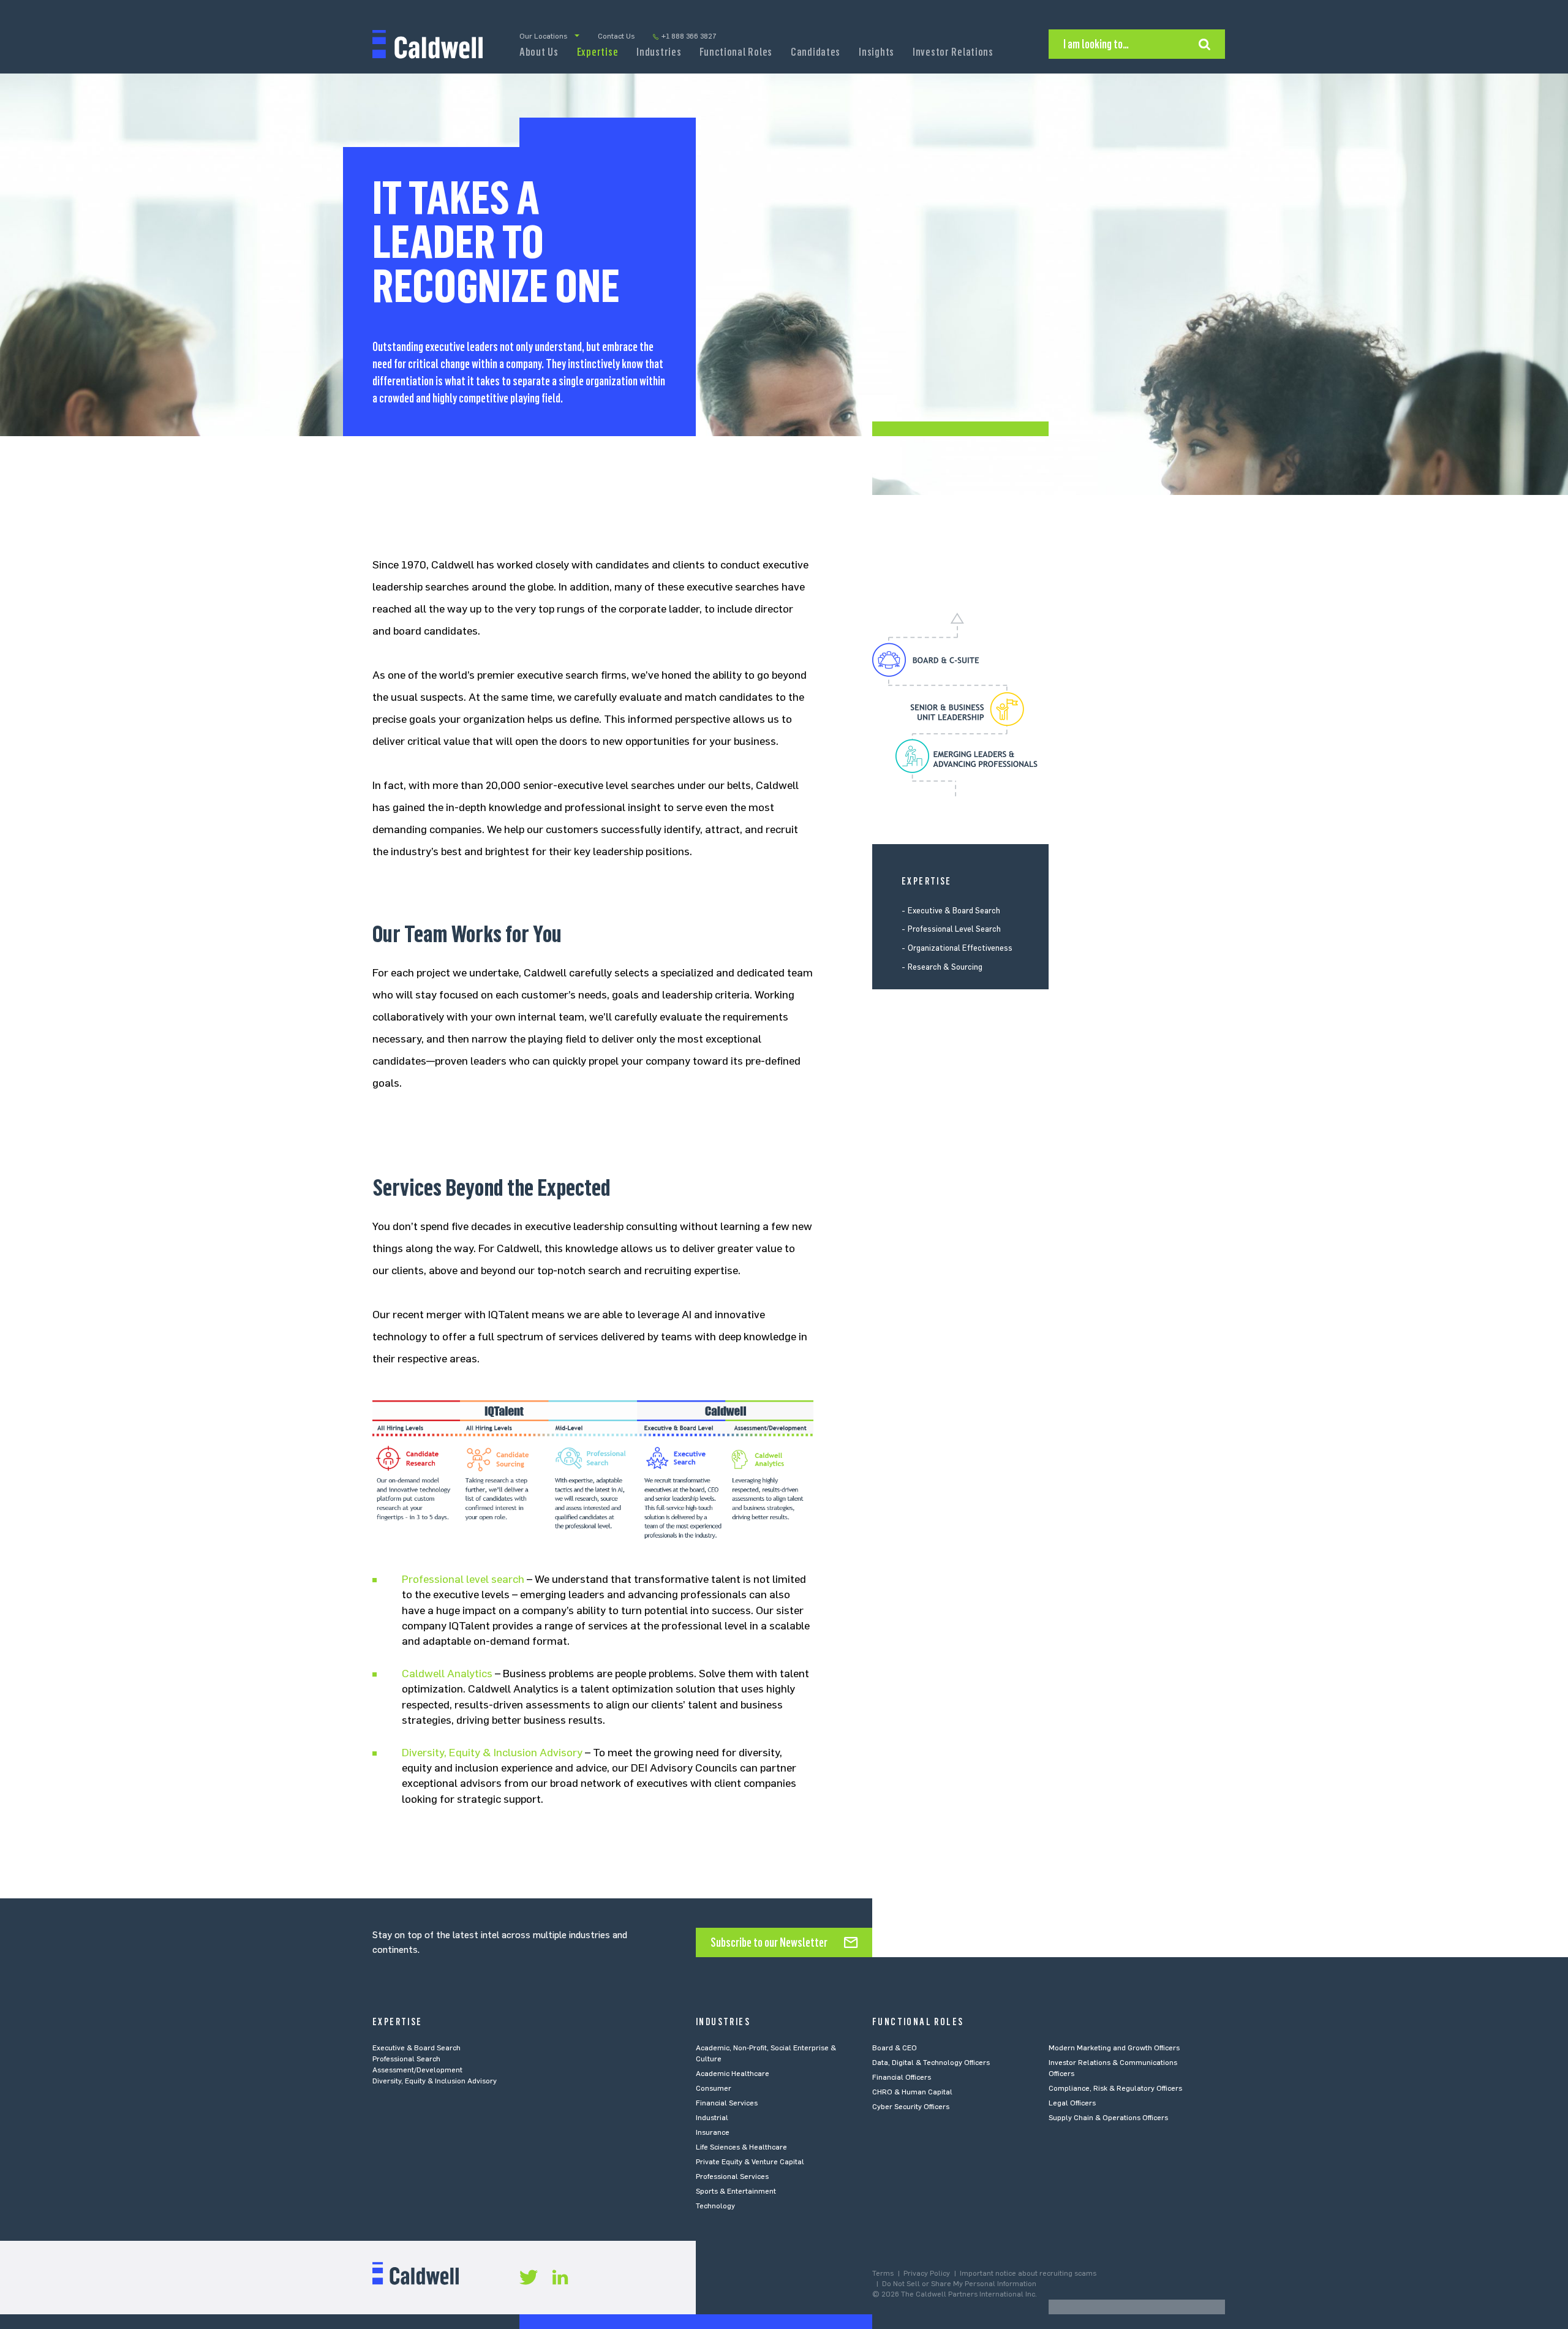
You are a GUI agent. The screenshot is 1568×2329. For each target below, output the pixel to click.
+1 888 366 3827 (689, 36)
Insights (876, 52)
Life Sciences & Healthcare (741, 2147)
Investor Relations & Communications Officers (1113, 2068)
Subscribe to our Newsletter (769, 1942)
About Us (539, 52)
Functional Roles (736, 52)
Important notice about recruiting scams (1028, 2273)
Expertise (597, 52)
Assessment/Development (417, 2070)
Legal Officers (1072, 2103)
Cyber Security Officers (911, 2107)
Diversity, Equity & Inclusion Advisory (492, 1753)
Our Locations (543, 36)
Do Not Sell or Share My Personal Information (959, 2284)
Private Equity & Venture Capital (750, 2162)
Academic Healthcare (733, 2074)
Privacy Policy (927, 2273)
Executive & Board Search (954, 911)
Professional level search (463, 1579)
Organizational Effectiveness (960, 948)
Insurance (713, 2132)
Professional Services (732, 2176)
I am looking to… (1096, 44)
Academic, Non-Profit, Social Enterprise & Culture (766, 2053)
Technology (715, 2206)
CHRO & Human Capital (912, 2092)
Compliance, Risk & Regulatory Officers (1115, 2088)
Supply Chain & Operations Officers (1108, 2118)
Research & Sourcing (945, 967)
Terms (883, 2273)
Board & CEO (895, 2048)
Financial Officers (902, 2077)
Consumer (714, 2088)
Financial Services (727, 2103)
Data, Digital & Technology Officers (931, 2063)
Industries (659, 52)
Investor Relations (953, 52)
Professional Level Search (954, 930)
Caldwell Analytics (447, 1674)
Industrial (712, 2118)
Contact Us (616, 36)
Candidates (816, 52)
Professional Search (406, 2059)
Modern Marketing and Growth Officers (1114, 2048)
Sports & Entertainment (736, 2191)
